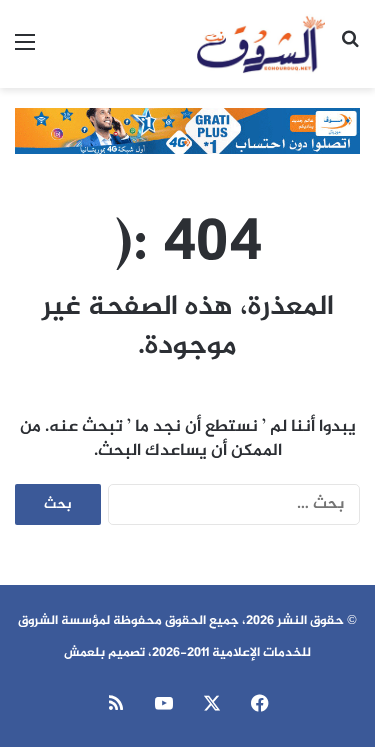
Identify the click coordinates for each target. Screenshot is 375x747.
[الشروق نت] (261, 44)
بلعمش (84, 653)
